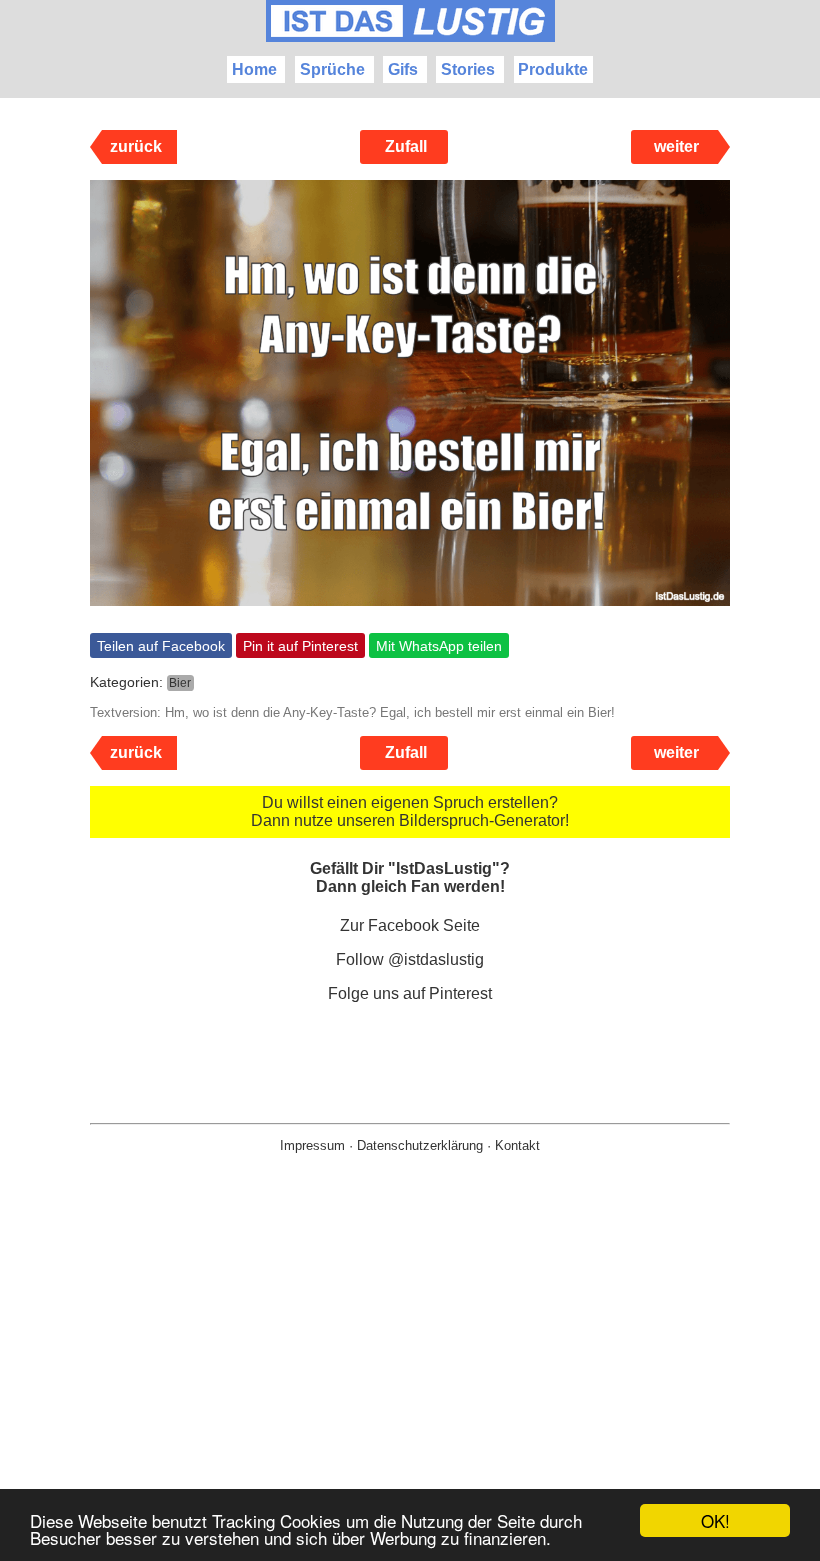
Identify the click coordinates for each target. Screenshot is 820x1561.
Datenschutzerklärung (420, 1145)
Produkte (553, 69)
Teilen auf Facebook (161, 646)
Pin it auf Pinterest (300, 646)
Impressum (312, 1145)
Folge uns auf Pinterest (410, 993)
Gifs (403, 69)
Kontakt (517, 1145)
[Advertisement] (410, 1389)
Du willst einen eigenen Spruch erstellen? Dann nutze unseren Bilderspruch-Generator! (410, 811)
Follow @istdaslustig (410, 959)
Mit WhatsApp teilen (439, 646)
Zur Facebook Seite (410, 925)
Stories (468, 69)
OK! (715, 1520)
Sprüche (332, 69)
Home (254, 69)
